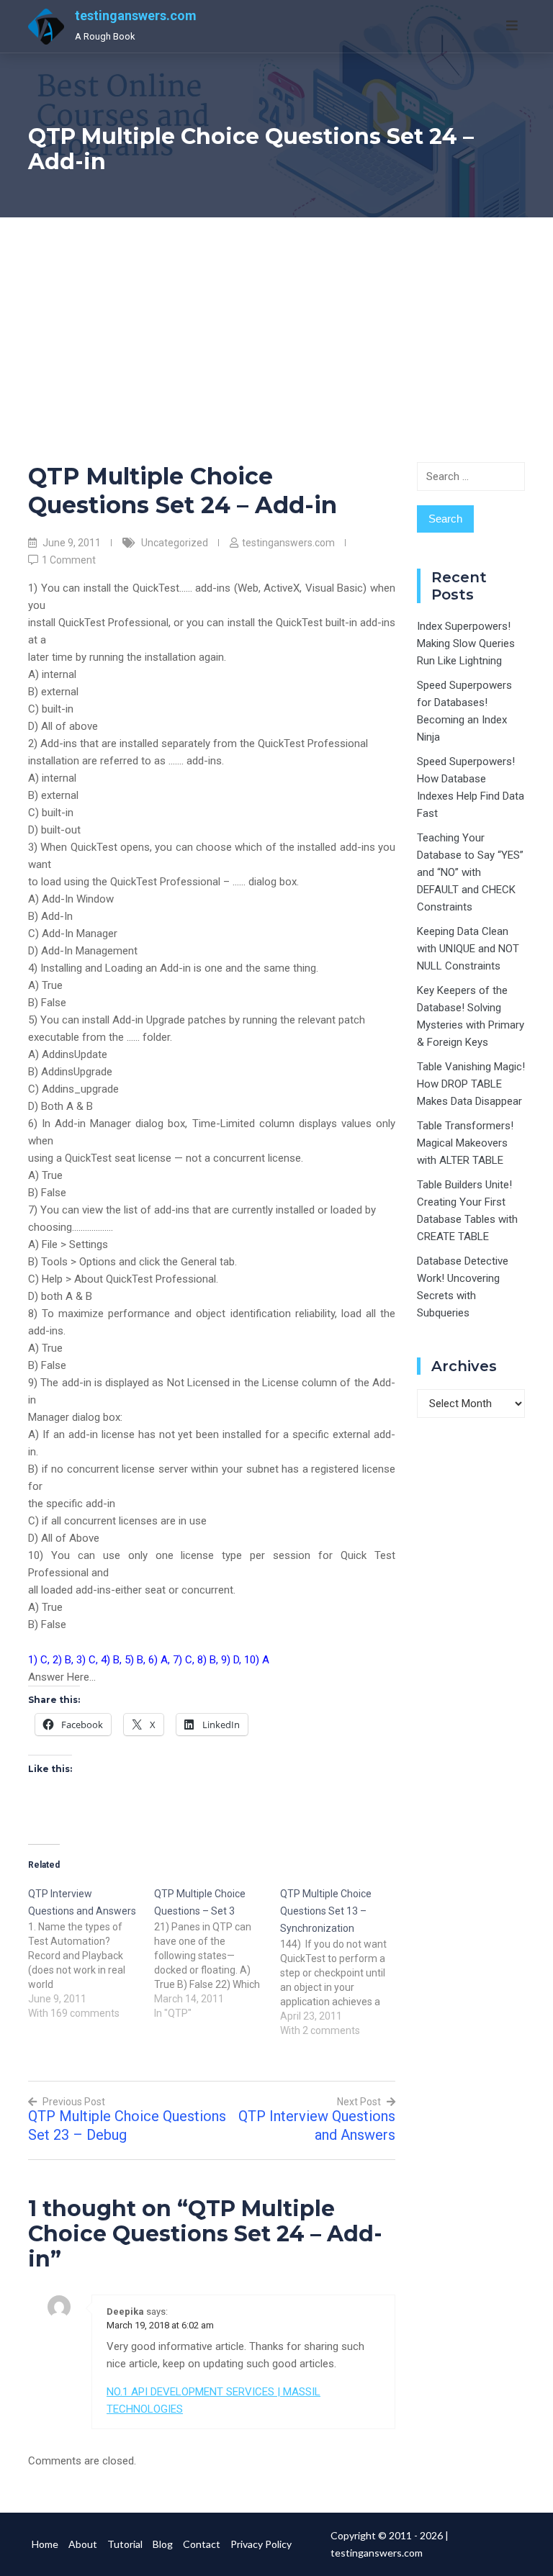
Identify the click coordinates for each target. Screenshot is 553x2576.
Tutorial (125, 2544)
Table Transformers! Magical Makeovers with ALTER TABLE (465, 1143)
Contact (202, 2544)
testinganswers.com (136, 15)
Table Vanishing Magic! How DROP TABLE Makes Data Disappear (471, 1084)
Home (45, 2544)
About (83, 2544)
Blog (163, 2544)
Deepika (125, 2311)
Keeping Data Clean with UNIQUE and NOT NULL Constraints (468, 949)
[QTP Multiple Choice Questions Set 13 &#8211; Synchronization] (343, 1961)
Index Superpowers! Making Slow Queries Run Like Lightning (466, 643)
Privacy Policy (261, 2544)
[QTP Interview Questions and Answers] (91, 1953)
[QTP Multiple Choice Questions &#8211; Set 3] (217, 1953)
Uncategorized (175, 543)
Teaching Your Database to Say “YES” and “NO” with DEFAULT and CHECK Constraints (470, 872)
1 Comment (69, 560)
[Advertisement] (276, 325)
